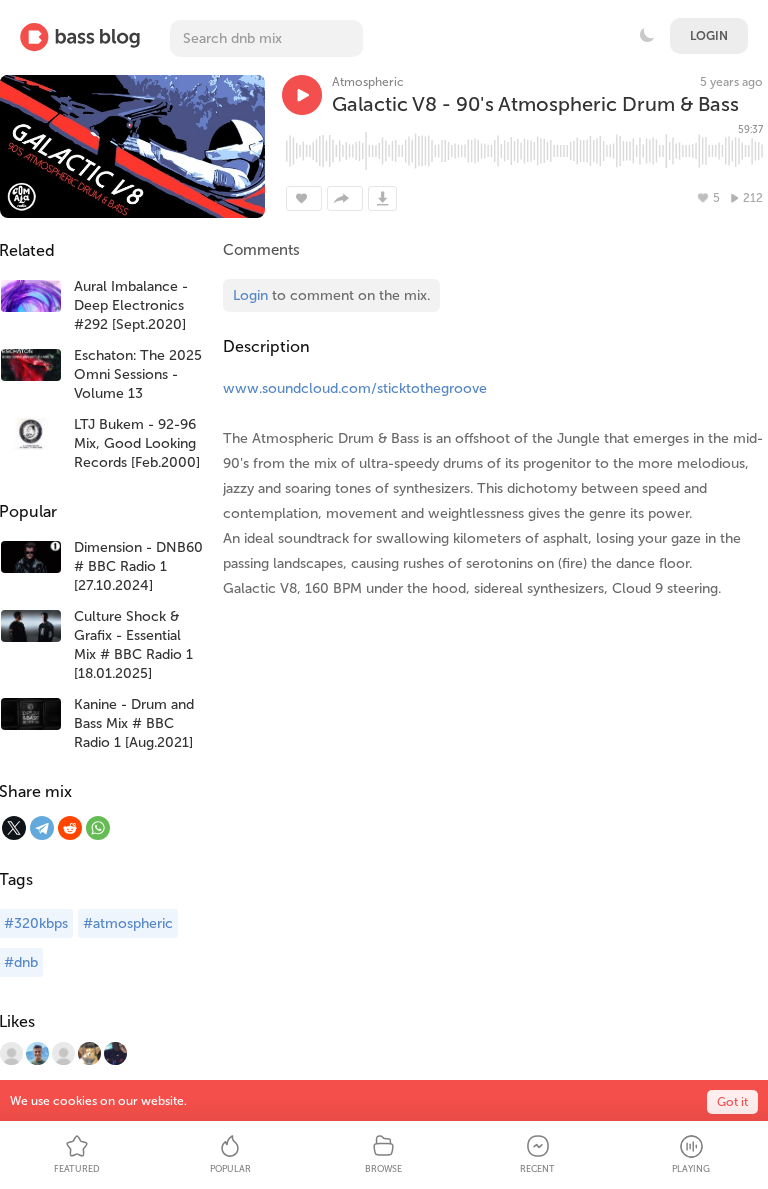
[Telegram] (42, 828)
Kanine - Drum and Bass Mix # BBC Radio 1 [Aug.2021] (134, 723)
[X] (14, 828)
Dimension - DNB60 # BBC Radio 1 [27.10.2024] (138, 566)
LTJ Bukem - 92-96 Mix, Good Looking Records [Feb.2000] (137, 443)
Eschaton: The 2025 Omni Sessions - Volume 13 (138, 374)
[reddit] (70, 828)
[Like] (304, 198)
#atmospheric (128, 923)
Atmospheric (368, 82)
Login (709, 36)
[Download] (382, 198)
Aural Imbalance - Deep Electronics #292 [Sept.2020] (131, 305)
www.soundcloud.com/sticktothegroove (355, 388)
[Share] (345, 198)
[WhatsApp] (98, 828)
